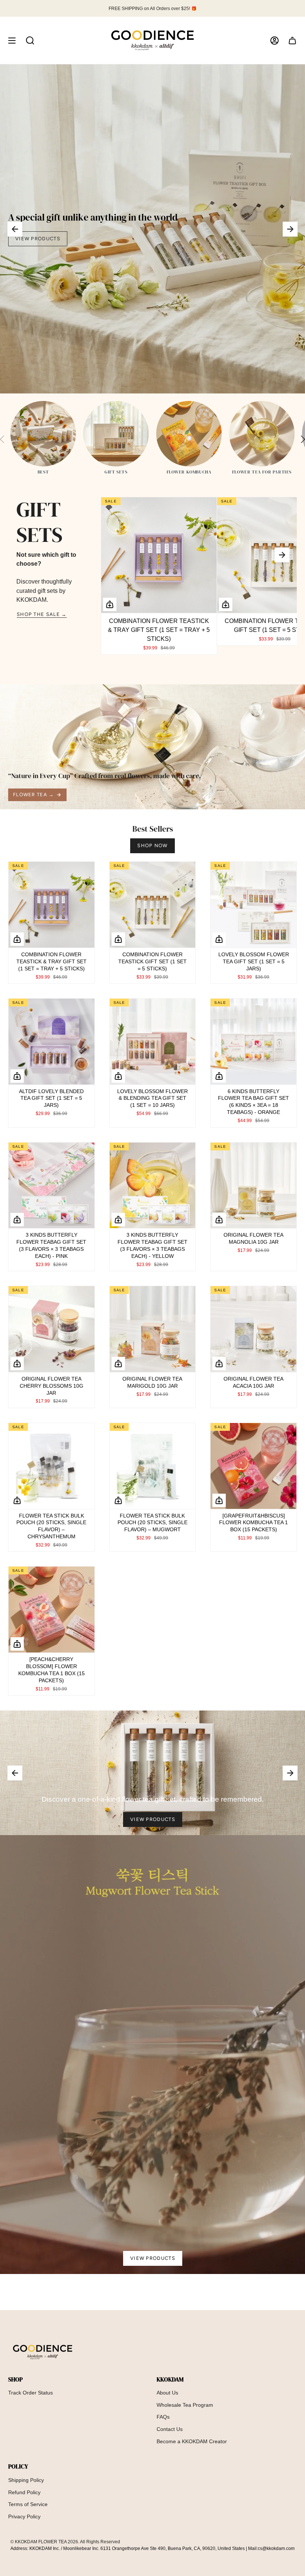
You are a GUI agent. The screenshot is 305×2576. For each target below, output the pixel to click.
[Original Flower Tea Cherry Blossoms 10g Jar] (52, 1329)
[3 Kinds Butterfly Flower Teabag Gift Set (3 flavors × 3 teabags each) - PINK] (52, 1186)
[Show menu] (12, 40)
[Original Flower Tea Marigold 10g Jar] (153, 1329)
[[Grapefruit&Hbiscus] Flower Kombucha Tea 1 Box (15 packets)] (253, 1466)
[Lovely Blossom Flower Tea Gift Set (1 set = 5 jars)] (253, 905)
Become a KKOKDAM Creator (192, 2441)
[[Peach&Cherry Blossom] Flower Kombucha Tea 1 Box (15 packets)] (52, 1610)
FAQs (163, 2417)
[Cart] (292, 40)
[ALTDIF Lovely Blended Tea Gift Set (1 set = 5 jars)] (52, 1042)
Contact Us (170, 2429)
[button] (30, 40)
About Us (167, 2393)
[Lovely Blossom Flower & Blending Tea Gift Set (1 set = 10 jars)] (153, 1042)
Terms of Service (28, 2504)
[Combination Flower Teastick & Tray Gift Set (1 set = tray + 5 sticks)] (159, 555)
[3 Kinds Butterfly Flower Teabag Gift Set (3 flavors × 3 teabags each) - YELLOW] (153, 1186)
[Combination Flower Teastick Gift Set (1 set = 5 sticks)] (153, 905)
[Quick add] (110, 604)
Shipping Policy (26, 2480)
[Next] (290, 229)
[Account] (274, 40)
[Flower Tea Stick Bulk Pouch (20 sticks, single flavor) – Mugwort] (153, 1466)
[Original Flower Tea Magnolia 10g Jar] (253, 1186)
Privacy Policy (24, 2516)
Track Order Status (30, 2393)
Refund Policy (24, 2492)
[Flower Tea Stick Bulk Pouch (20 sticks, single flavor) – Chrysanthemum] (52, 1466)
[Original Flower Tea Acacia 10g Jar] (253, 1329)
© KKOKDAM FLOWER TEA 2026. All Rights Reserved (65, 2542)
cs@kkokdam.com (276, 2548)
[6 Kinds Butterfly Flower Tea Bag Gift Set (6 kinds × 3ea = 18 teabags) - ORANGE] (253, 1042)
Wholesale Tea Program (185, 2405)
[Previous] (15, 229)
